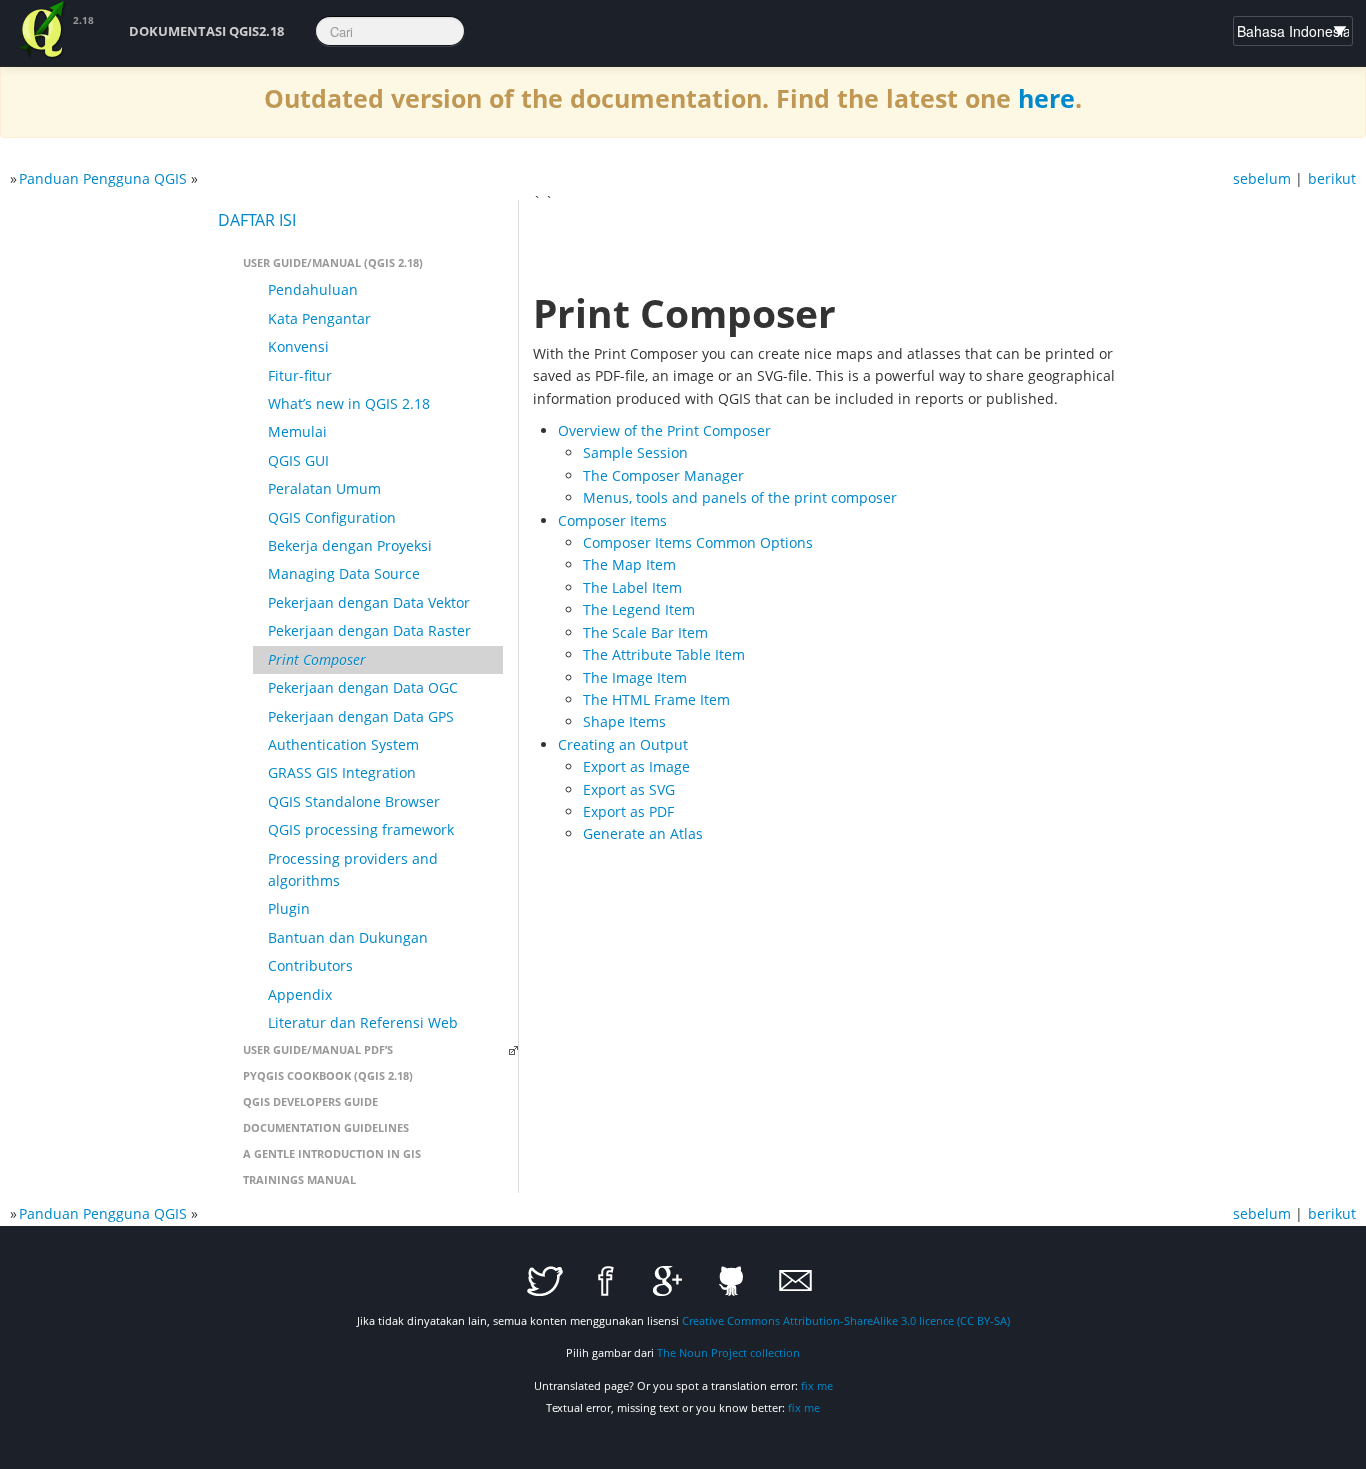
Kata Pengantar (319, 318)
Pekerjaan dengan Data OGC (363, 687)
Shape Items (624, 721)
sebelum (1262, 178)
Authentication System (343, 744)
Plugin (289, 908)
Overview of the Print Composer (664, 430)
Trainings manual (299, 1179)
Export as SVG (629, 789)
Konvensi (298, 346)
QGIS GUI (298, 460)
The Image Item (635, 677)
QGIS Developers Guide (310, 1101)
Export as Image (636, 766)
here (1046, 98)
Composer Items (612, 520)
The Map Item (629, 564)
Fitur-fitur (300, 375)
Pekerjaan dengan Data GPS (361, 716)
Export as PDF (628, 811)
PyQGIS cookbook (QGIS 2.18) (328, 1075)
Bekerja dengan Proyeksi (350, 545)
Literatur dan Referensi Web (363, 1022)
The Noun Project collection (728, 1352)
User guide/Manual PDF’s (318, 1049)
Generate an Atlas (643, 833)
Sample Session (635, 452)
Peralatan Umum (324, 488)
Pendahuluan (313, 289)
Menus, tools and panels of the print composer (740, 497)
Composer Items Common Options (698, 542)
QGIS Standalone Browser (354, 801)
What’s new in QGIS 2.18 (349, 403)
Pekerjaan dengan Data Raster (369, 630)
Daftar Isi (257, 220)
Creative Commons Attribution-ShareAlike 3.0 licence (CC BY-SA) (846, 1320)
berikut (1332, 178)
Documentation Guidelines (326, 1127)
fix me (817, 1385)
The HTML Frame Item (656, 699)
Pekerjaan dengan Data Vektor (369, 602)
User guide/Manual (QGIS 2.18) (333, 262)
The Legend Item (639, 609)
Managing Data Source (344, 573)
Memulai (297, 431)
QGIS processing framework (361, 829)
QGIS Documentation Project (43, 30)
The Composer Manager (663, 475)
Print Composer (317, 659)
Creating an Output (623, 744)
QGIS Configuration (332, 517)
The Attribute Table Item (664, 654)
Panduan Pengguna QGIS (103, 178)
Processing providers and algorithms (353, 869)
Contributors (310, 965)
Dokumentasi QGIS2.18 (206, 31)
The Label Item (632, 587)
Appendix (300, 994)
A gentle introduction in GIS (332, 1153)
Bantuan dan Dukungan (348, 937)
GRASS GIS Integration (342, 772)
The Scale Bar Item (645, 632)
